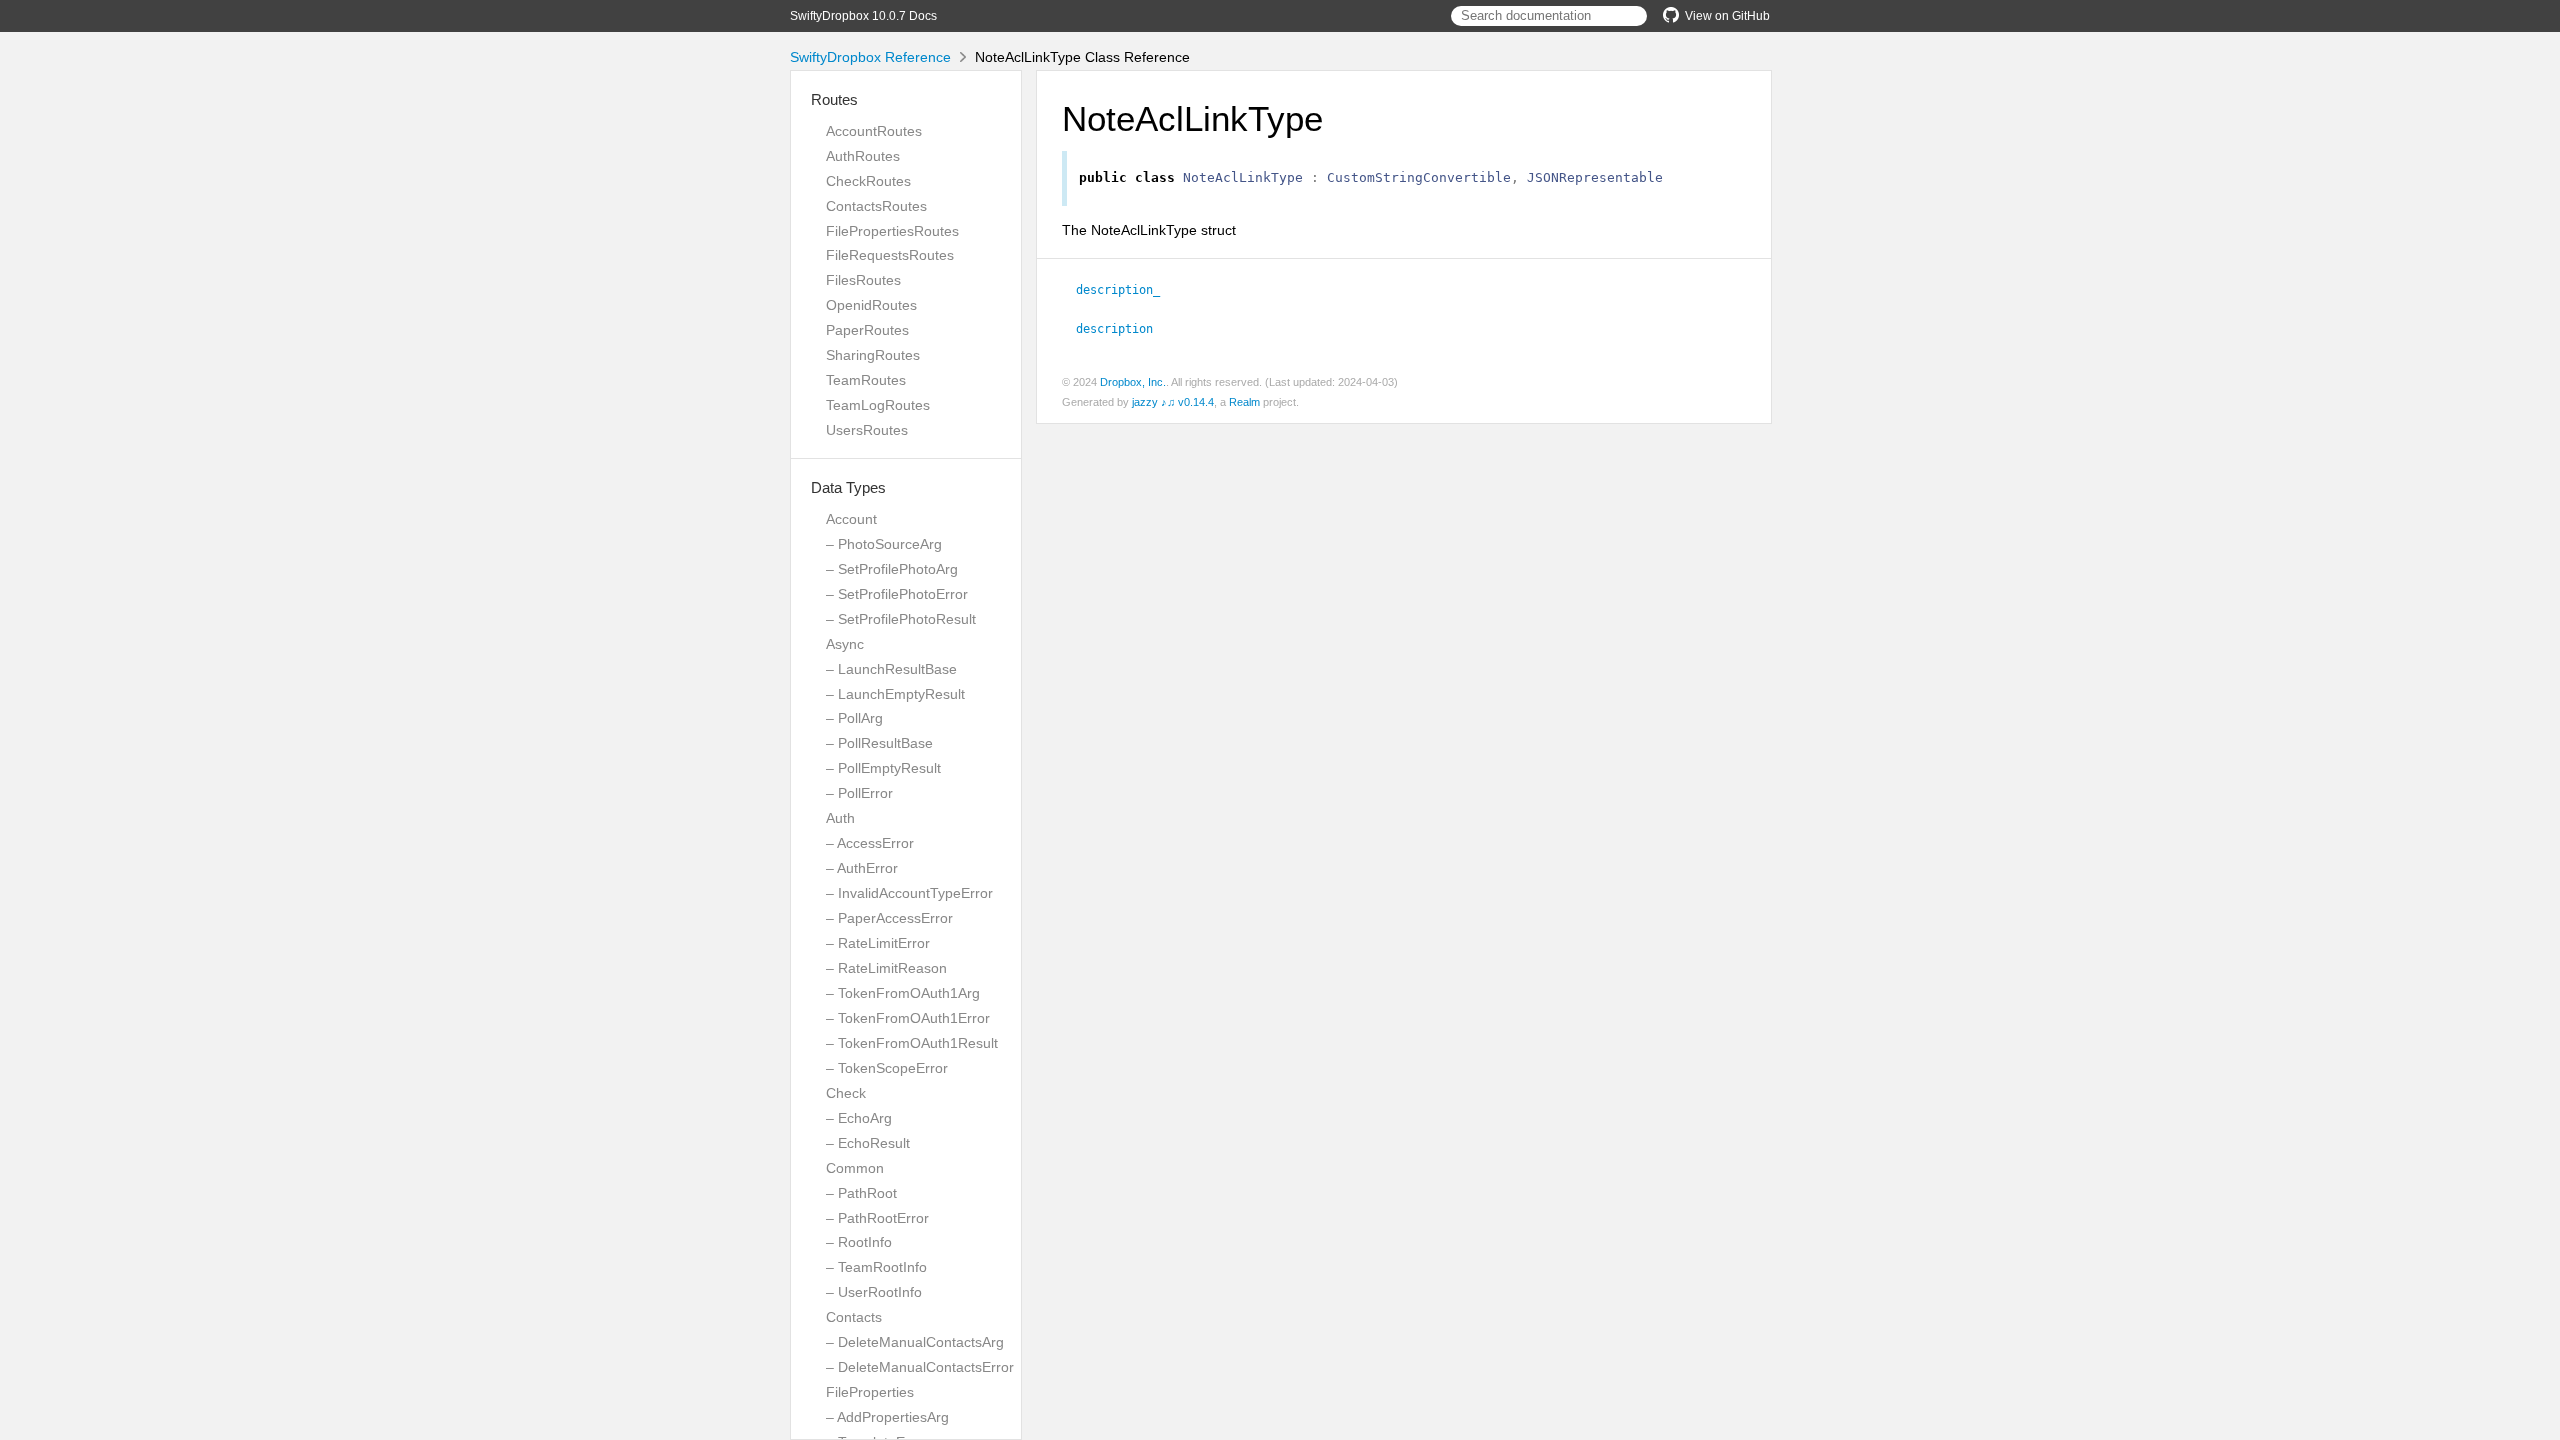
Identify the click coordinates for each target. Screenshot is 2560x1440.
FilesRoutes (863, 280)
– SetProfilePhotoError (897, 594)
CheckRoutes (868, 181)
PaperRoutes (867, 330)
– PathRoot (861, 1193)
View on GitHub (1727, 16)
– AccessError (870, 843)
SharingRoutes (873, 355)
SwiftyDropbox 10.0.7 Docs (863, 16)
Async (845, 644)
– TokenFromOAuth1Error (908, 1018)
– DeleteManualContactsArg (915, 1342)
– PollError (859, 793)
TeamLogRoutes (878, 405)
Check (846, 1093)
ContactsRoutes (876, 206)
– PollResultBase (879, 743)
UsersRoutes (867, 430)
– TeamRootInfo (876, 1267)
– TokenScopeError (887, 1068)
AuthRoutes (863, 156)
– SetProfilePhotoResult (901, 619)
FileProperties (870, 1392)
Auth (840, 818)
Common (855, 1168)
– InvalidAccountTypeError (909, 893)
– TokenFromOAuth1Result (912, 1043)
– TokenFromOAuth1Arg (903, 993)
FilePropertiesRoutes (892, 231)
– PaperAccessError (889, 918)
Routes (834, 99)
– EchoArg (859, 1118)
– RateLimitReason (886, 968)
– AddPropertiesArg (887, 1417)
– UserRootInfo (874, 1292)
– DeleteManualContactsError (920, 1367)
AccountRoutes (874, 131)
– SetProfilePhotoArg (892, 569)
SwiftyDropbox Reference (870, 57)
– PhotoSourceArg (884, 544)
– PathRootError (877, 1218)
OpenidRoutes (871, 305)
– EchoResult (868, 1143)
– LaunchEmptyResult (895, 694)
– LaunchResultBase (891, 669)
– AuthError (862, 868)
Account (851, 519)
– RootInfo (859, 1242)
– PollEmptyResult (883, 768)
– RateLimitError (878, 943)
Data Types (848, 487)
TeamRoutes (866, 380)
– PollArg (854, 718)
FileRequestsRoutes (890, 255)
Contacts (854, 1317)
